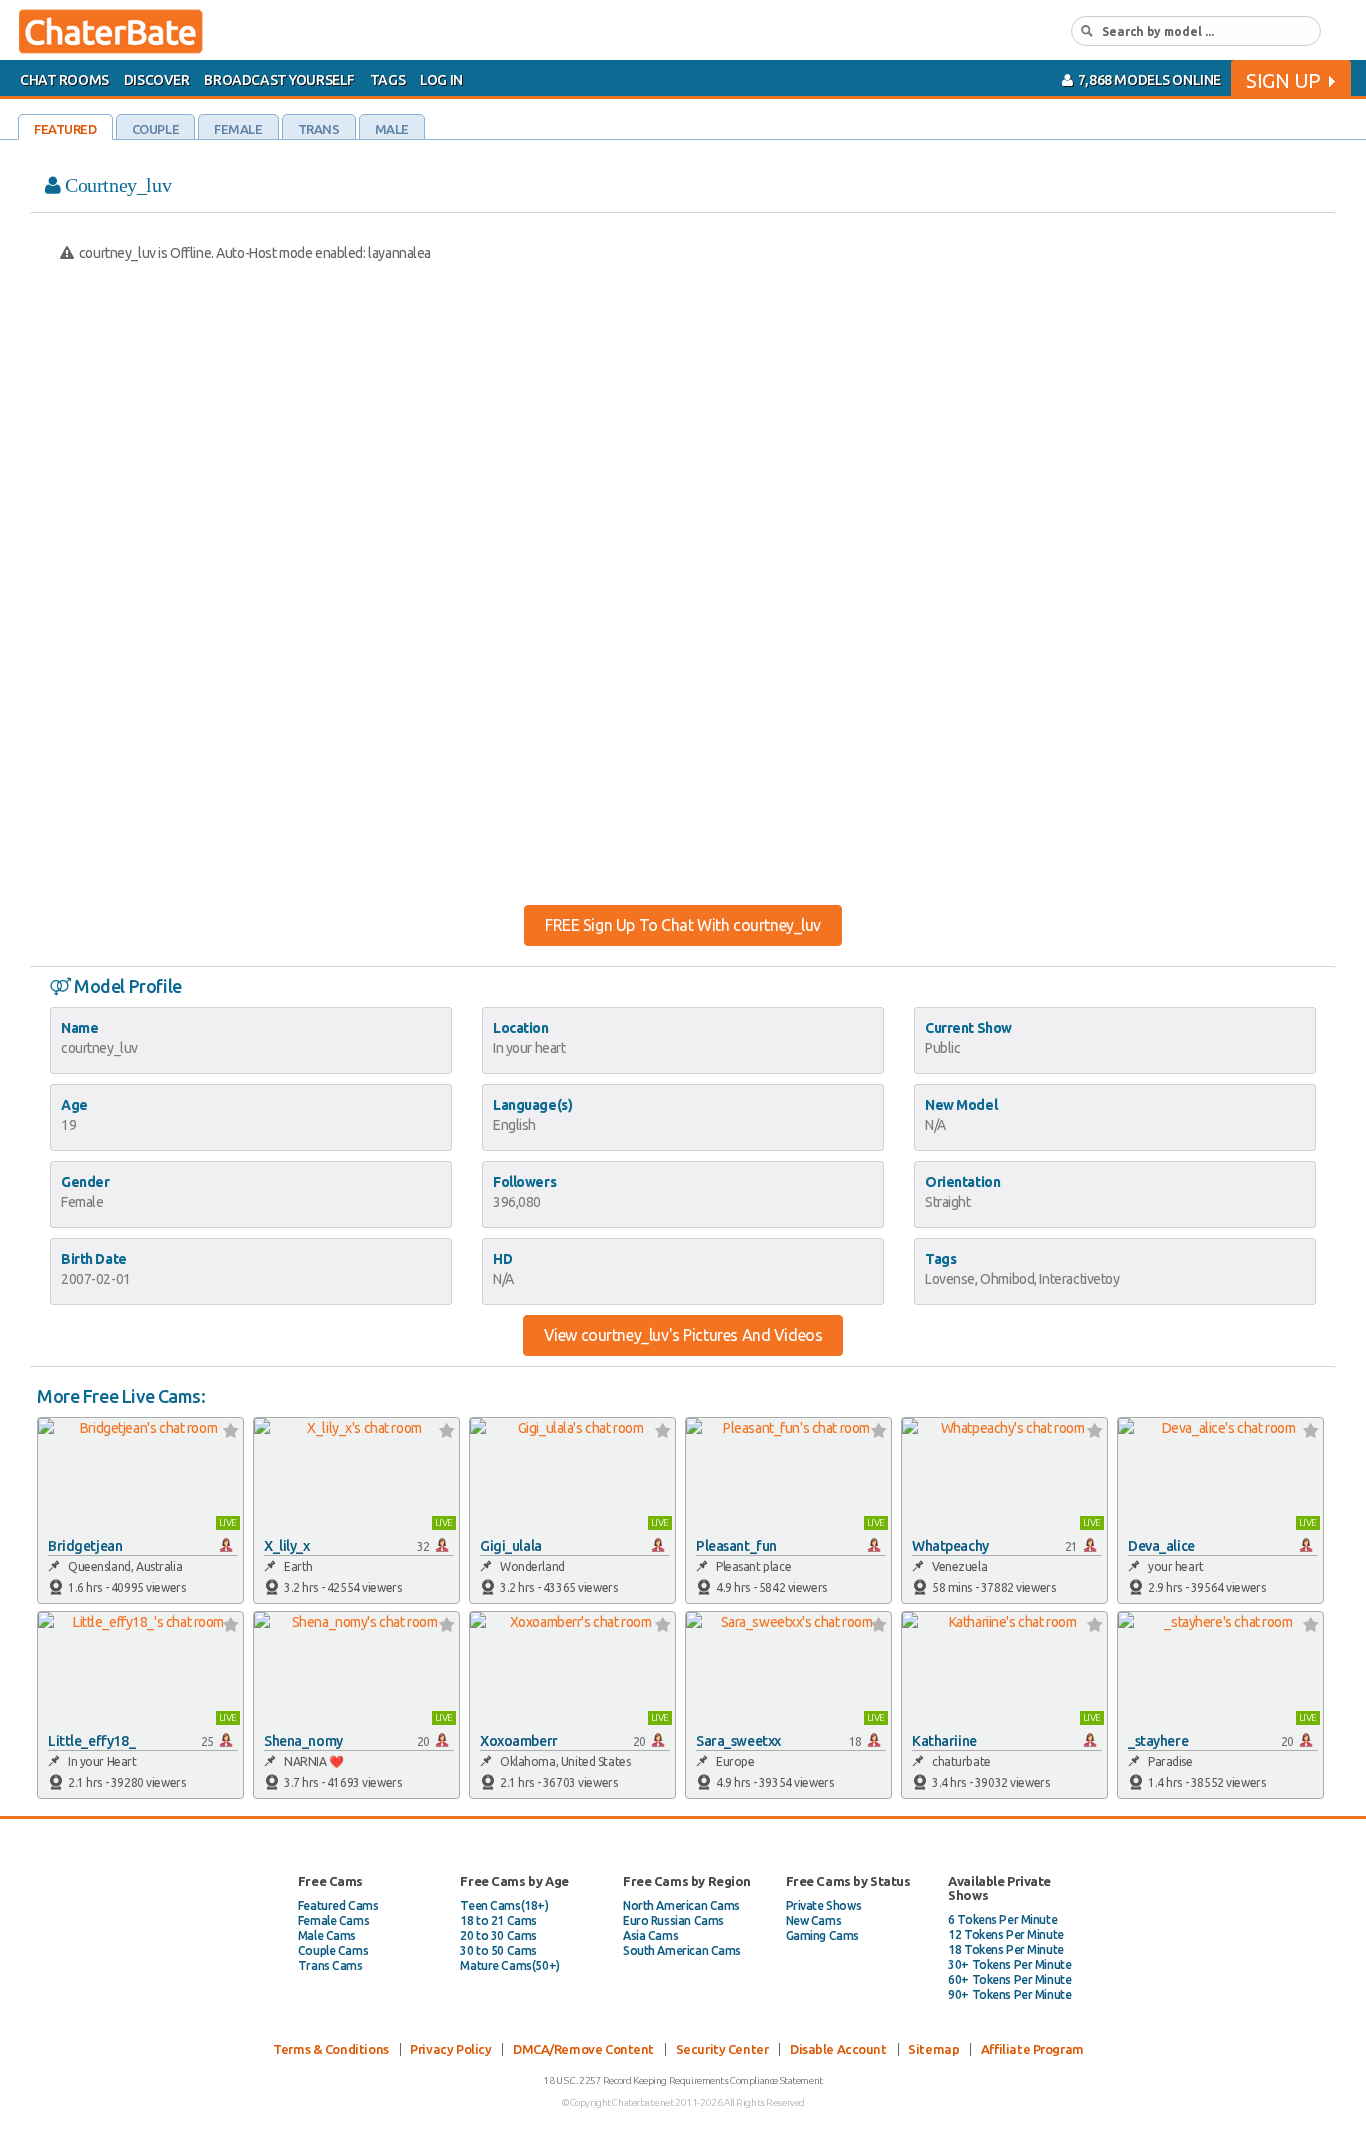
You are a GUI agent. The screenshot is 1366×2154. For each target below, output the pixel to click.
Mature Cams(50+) (509, 1965)
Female (238, 129)
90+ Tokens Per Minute (1009, 1994)
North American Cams (681, 1905)
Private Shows (824, 1905)
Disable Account (838, 2049)
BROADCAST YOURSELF (279, 80)
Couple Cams (333, 1950)
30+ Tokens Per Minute (1009, 1964)
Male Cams (327, 1935)
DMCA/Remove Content (583, 2049)
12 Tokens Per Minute (1006, 1934)
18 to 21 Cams (498, 1920)
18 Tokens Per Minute (1006, 1949)
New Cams (814, 1920)
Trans (319, 129)
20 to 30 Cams (498, 1935)
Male (392, 129)
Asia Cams (650, 1935)
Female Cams (333, 1920)
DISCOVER (157, 80)
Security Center (722, 2049)
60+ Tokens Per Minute (1009, 1979)
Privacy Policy (450, 2049)
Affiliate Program (1032, 2049)
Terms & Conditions (330, 2049)
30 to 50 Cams (498, 1950)
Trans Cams (330, 1965)
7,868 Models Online (1147, 80)
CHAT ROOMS (64, 80)
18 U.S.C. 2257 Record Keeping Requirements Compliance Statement (683, 2080)
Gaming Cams (822, 1935)
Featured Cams (338, 1905)
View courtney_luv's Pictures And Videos (683, 1335)
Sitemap (933, 2049)
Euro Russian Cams (673, 1920)
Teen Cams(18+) (504, 1905)
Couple (155, 129)
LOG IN (441, 80)
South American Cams (682, 1950)
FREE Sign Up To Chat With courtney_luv (683, 925)
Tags (387, 80)
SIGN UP (1283, 80)
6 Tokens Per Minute (1002, 1919)
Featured (65, 129)
